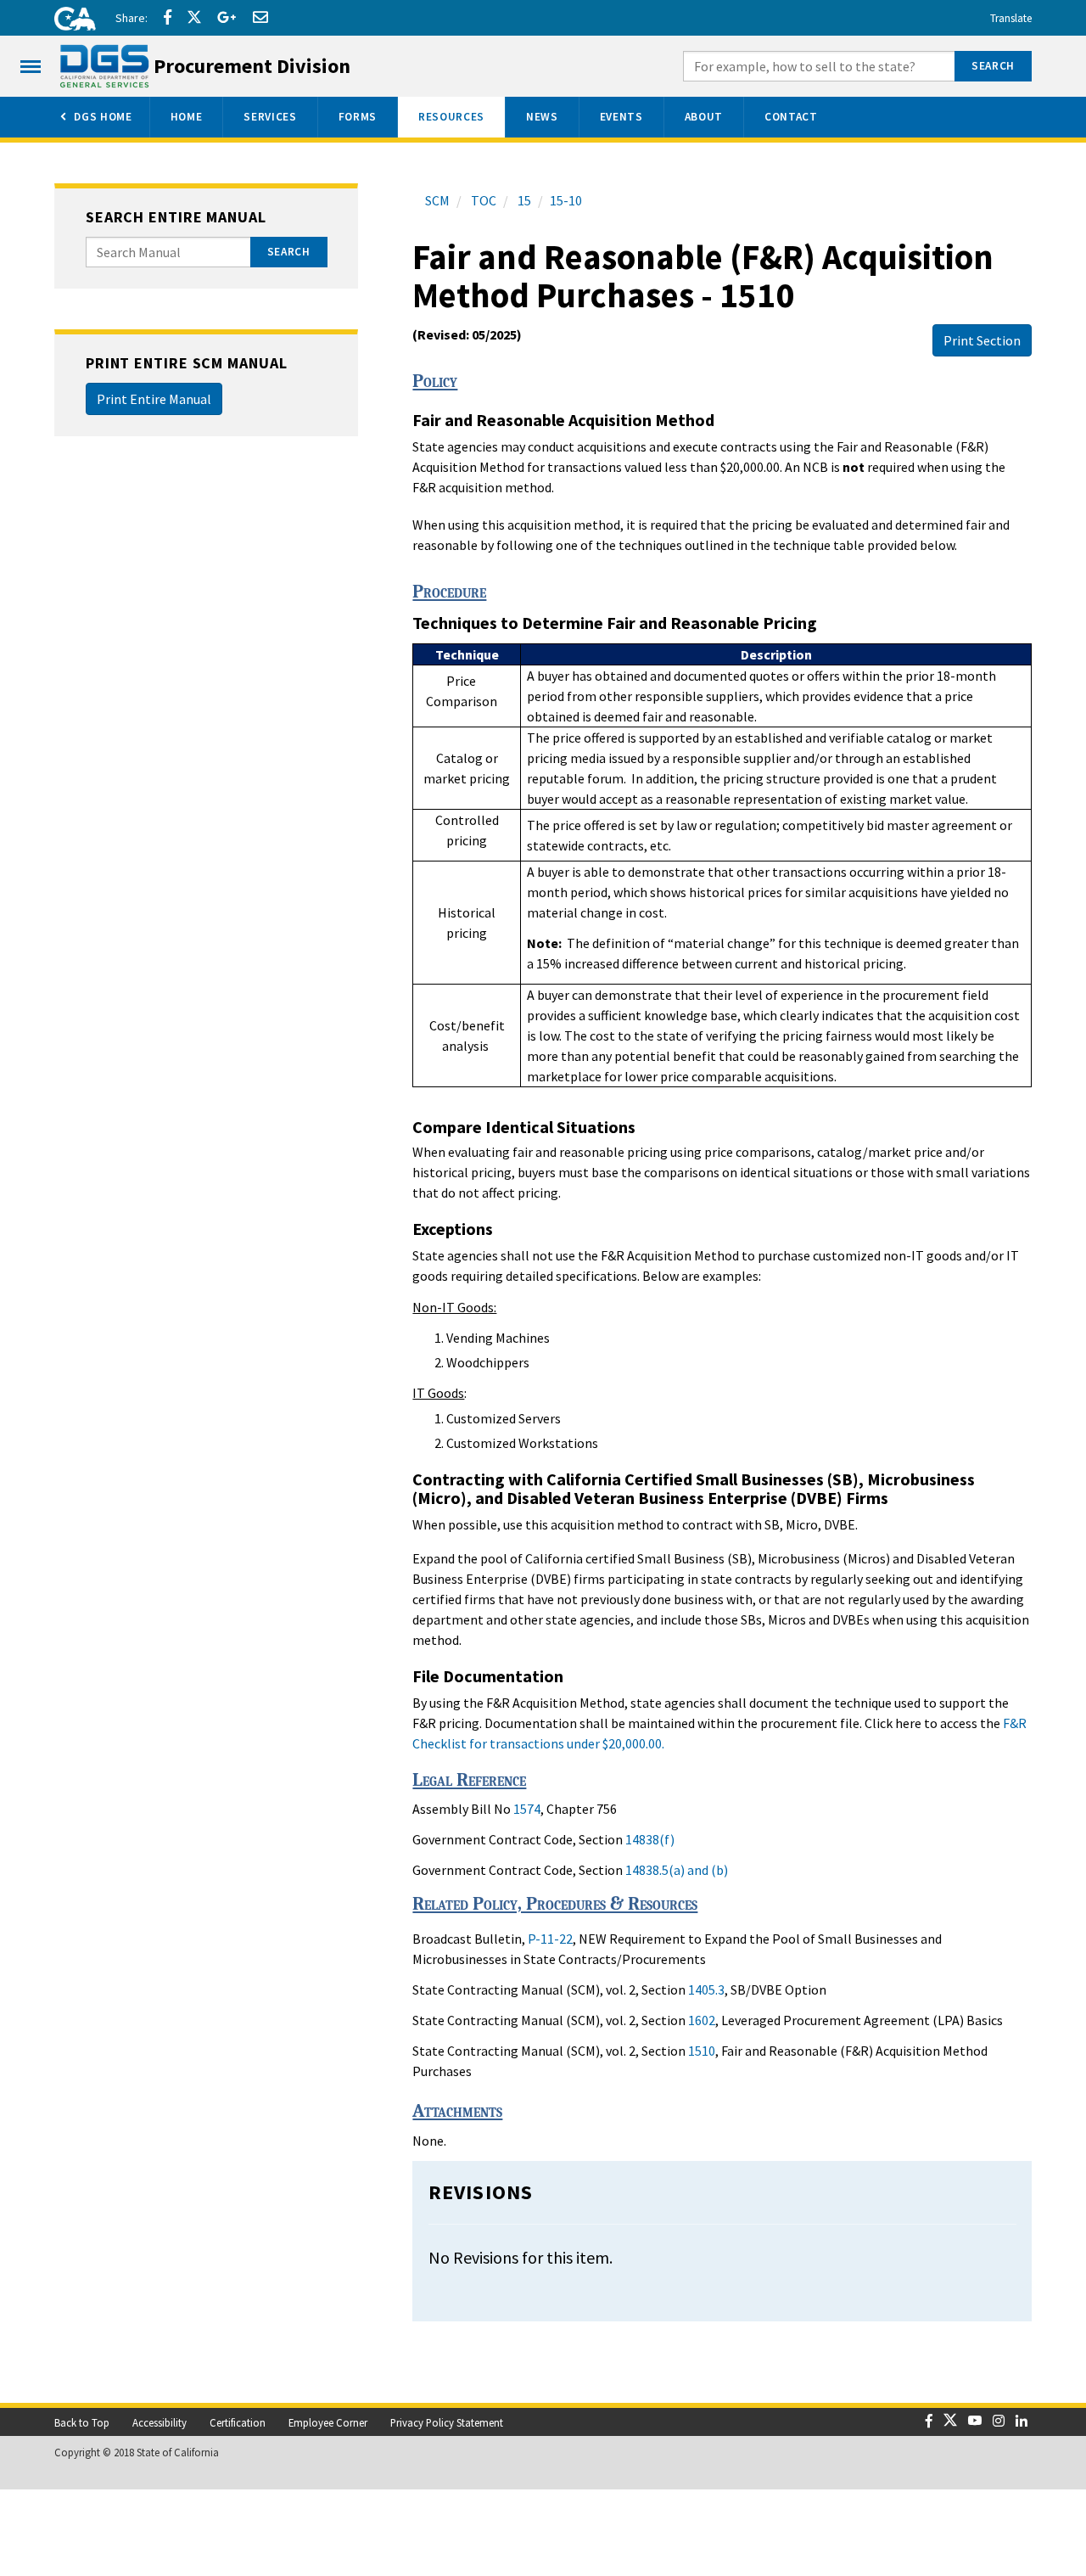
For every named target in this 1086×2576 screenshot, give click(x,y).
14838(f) (650, 1839)
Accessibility (160, 2422)
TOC (482, 200)
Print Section (982, 340)
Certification (238, 2422)
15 (523, 200)
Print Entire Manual (154, 399)
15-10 (566, 200)
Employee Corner (328, 2422)
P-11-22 (550, 1939)
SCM (437, 200)
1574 (527, 1809)
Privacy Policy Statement (447, 2422)
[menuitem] (95, 117)
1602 (702, 2020)
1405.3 (706, 1990)
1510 (702, 2051)
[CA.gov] (70, 21)
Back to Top (82, 2422)
